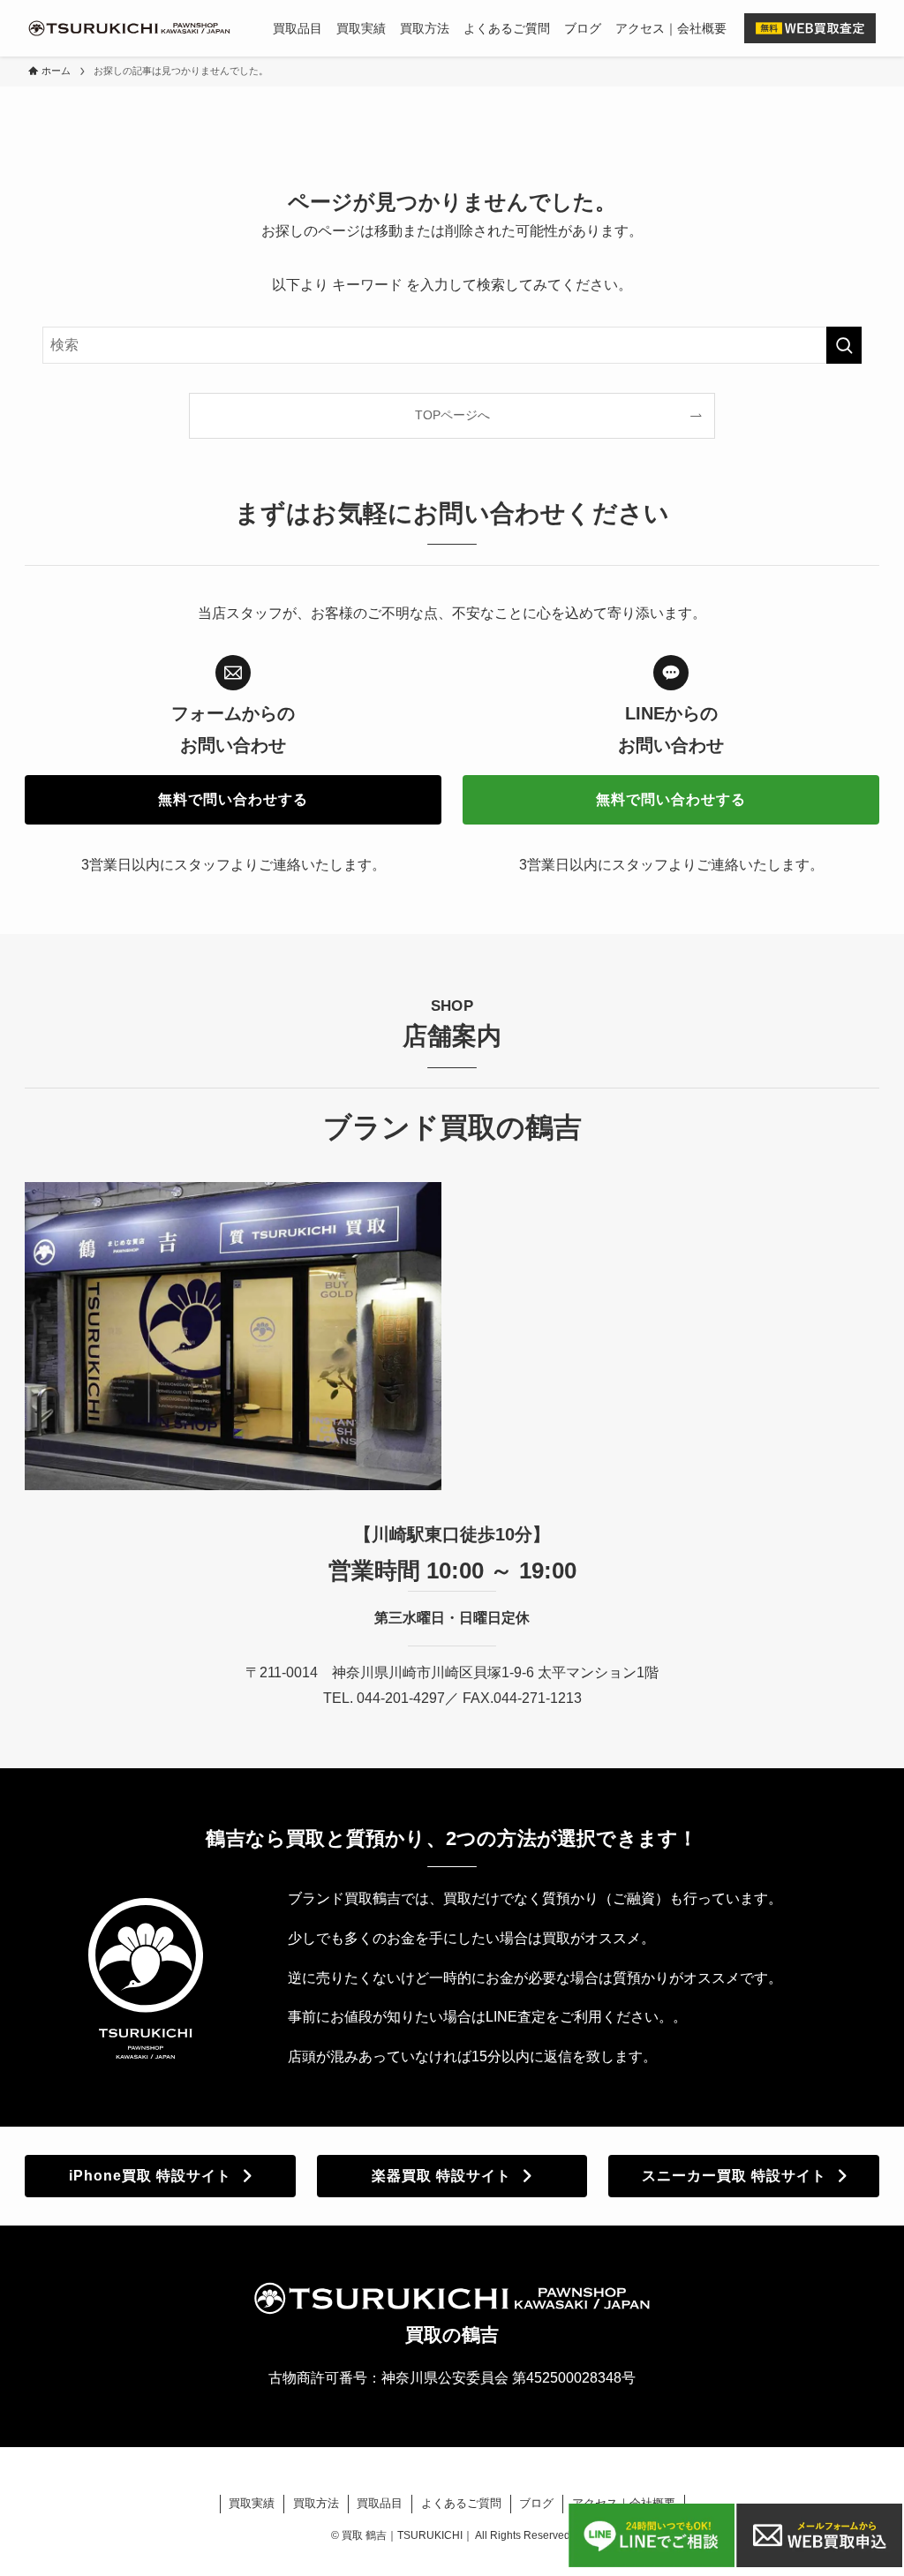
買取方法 (316, 2503)
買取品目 (380, 2503)
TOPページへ (452, 415)
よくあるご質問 (461, 2503)
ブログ (536, 2503)
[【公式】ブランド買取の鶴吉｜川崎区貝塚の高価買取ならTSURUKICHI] (129, 28)
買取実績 (252, 2503)
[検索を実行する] (844, 345)
